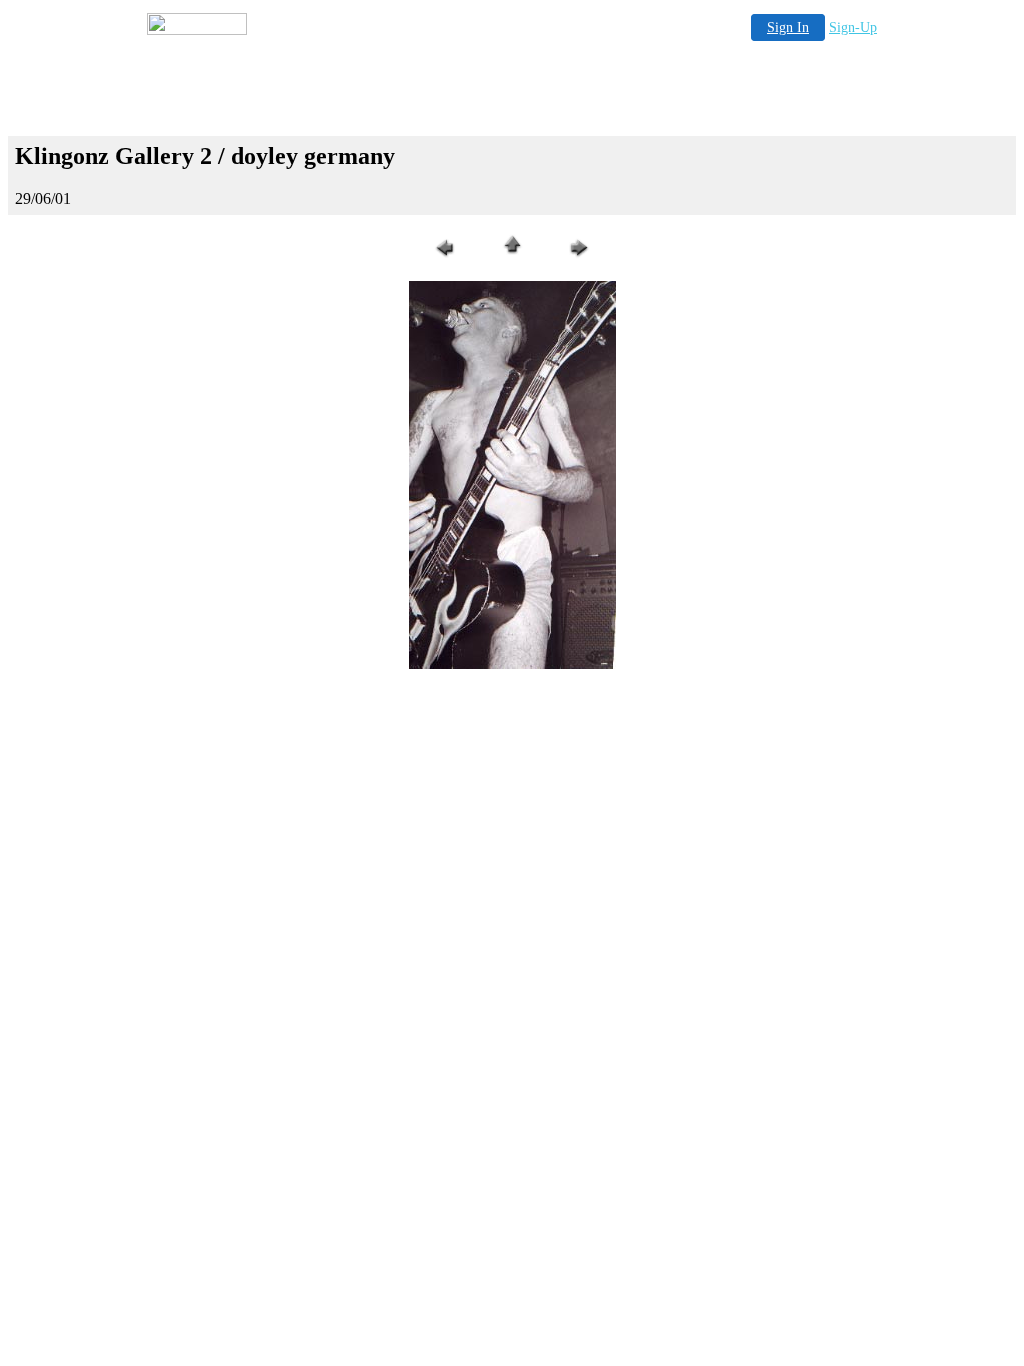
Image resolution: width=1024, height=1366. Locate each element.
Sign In (788, 27)
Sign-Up (853, 27)
